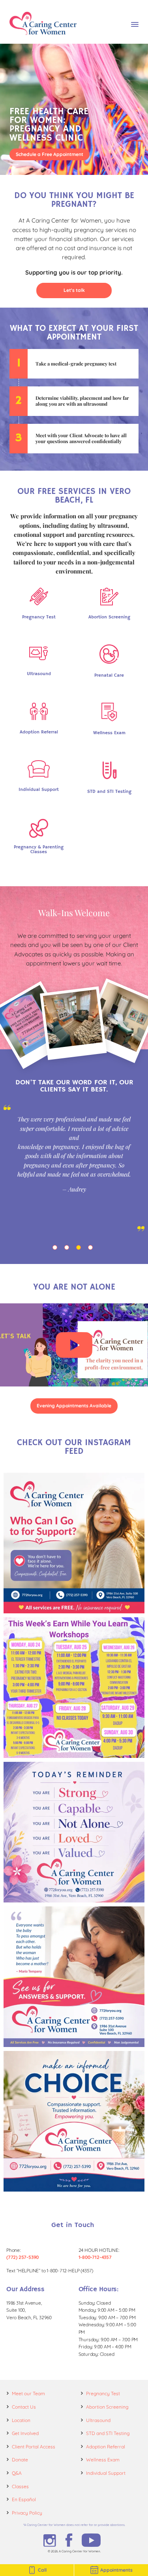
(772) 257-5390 (22, 2257)
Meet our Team (28, 2393)
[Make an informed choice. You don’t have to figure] (74, 2121)
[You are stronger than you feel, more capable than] (74, 1832)
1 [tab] (56, 1249)
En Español (24, 2499)
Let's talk (74, 290)
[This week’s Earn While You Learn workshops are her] (74, 1688)
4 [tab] (92, 1249)
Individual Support (106, 2473)
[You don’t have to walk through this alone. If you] (74, 1543)
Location (21, 2420)
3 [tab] (80, 1249)
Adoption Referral (106, 2447)
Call (42, 2570)
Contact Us (24, 2407)
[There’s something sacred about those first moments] (74, 1977)
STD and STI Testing (108, 2433)
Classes (20, 2486)
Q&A (17, 2473)
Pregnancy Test (103, 2393)
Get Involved (25, 2433)
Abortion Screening (107, 2407)
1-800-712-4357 (95, 2257)
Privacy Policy (27, 2513)
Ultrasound (98, 2420)
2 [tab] (68, 1249)
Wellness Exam (103, 2460)
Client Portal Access (34, 2447)
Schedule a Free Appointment (50, 154)
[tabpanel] (74, 1168)
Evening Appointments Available (74, 1406)
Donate (20, 2460)
